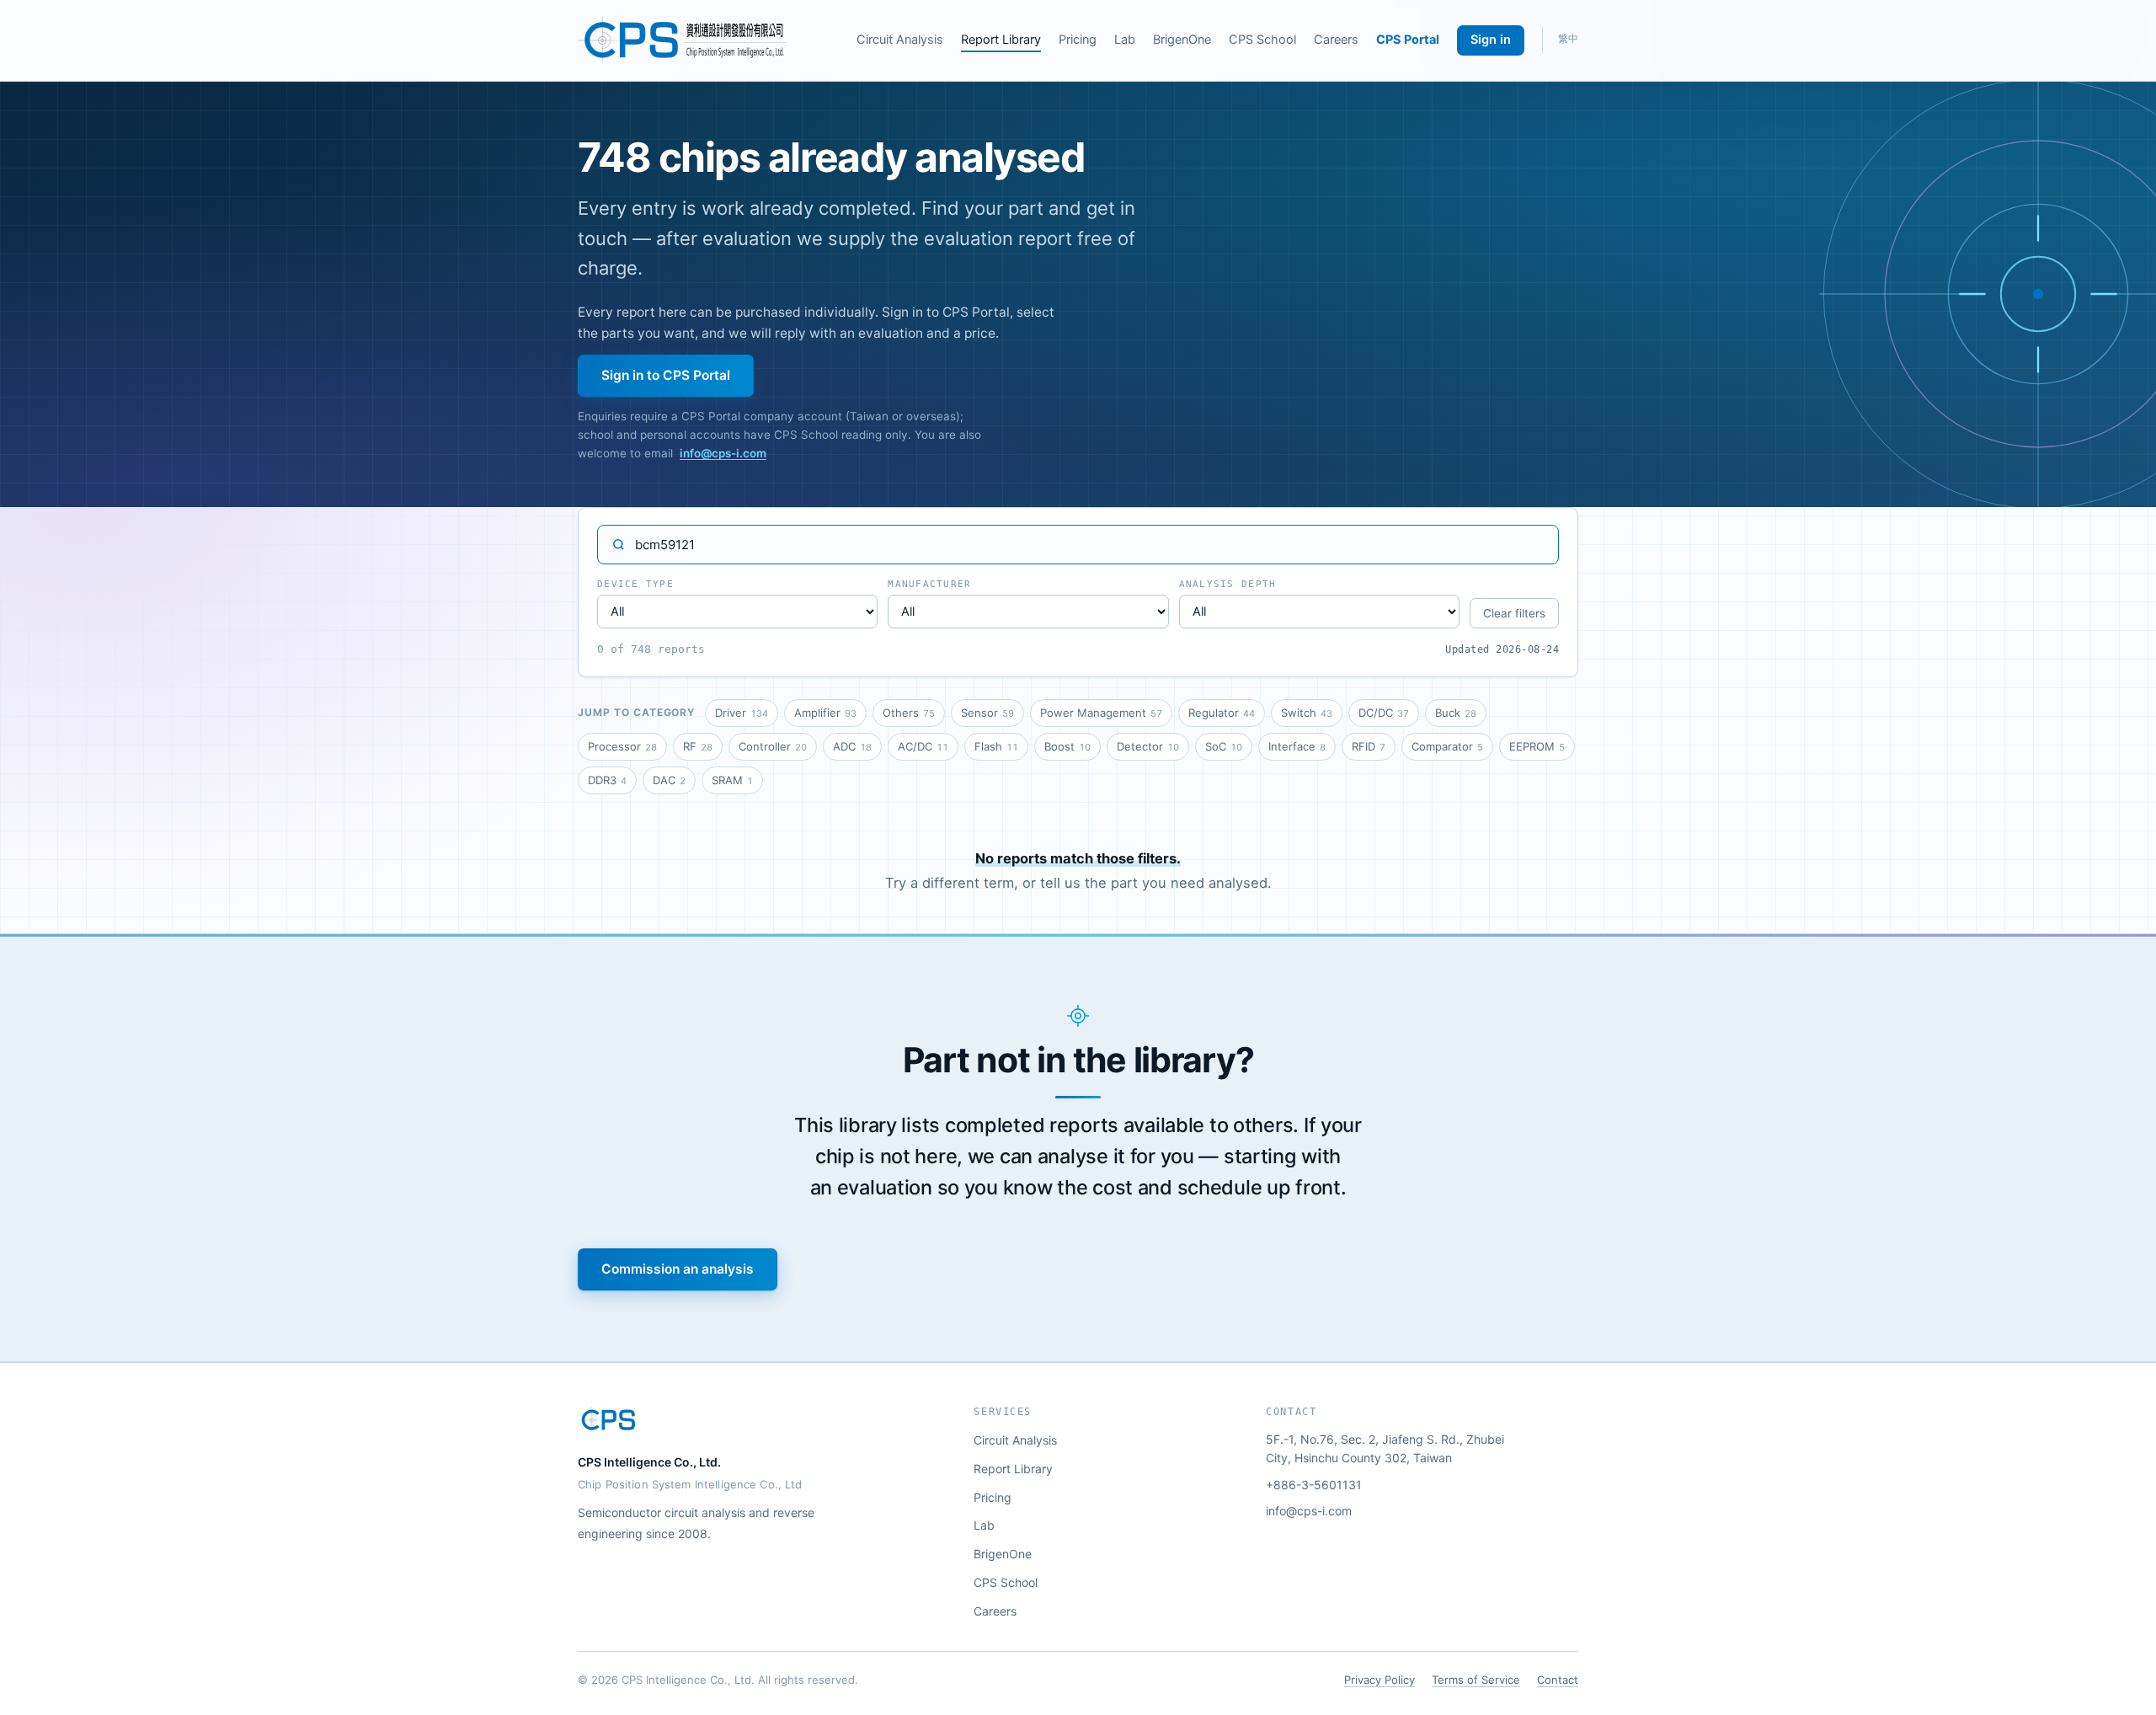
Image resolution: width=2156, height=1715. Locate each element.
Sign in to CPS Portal (666, 375)
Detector (1148, 746)
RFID (1369, 746)
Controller (773, 746)
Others (909, 713)
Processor (622, 746)
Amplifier (825, 713)
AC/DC (923, 746)
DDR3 (607, 780)
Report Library (1001, 40)
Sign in (1491, 40)
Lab (1125, 40)
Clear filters (1514, 613)
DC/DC (1384, 713)
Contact (1558, 1680)
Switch (1307, 713)
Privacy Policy (1380, 1680)
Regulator (1222, 713)
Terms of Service (1476, 1680)
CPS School (1262, 40)
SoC (1224, 746)
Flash (996, 746)
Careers (1336, 40)
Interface (1297, 746)
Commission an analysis (678, 1269)
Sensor (987, 713)
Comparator (1447, 746)
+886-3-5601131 (1314, 1485)
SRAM (732, 780)
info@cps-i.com (723, 453)
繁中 (1568, 39)
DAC (669, 780)
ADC (852, 746)
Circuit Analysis (900, 40)
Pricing (1078, 40)
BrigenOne (1182, 40)
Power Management (1101, 713)
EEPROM (1537, 746)
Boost (1067, 746)
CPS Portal (1408, 40)
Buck (1456, 713)
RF (698, 746)
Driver (742, 713)
